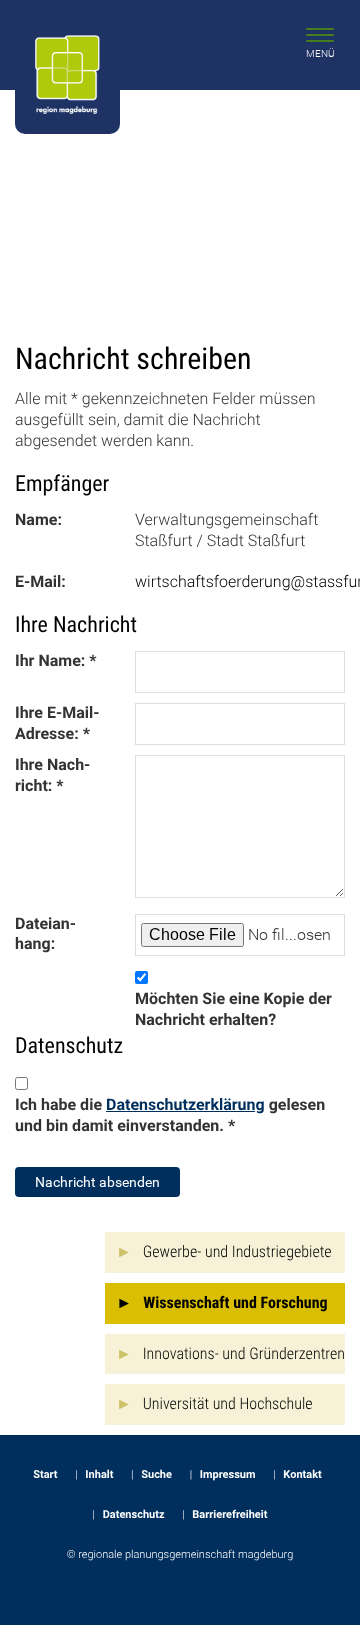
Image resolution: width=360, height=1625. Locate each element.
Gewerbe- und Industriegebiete (237, 1251)
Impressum (228, 1474)
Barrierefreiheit (229, 1514)
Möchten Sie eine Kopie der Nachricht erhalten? (233, 1009)
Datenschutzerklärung (185, 1104)
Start (45, 1474)
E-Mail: (40, 581)
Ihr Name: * (56, 660)
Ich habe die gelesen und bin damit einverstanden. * (170, 1115)
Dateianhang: (45, 934)
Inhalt (99, 1474)
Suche (156, 1474)
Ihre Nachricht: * (52, 775)
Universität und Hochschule (228, 1403)
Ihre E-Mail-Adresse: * (57, 723)
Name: (38, 519)
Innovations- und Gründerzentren (244, 1353)
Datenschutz (134, 1514)
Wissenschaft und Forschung (235, 1302)
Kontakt (302, 1474)
